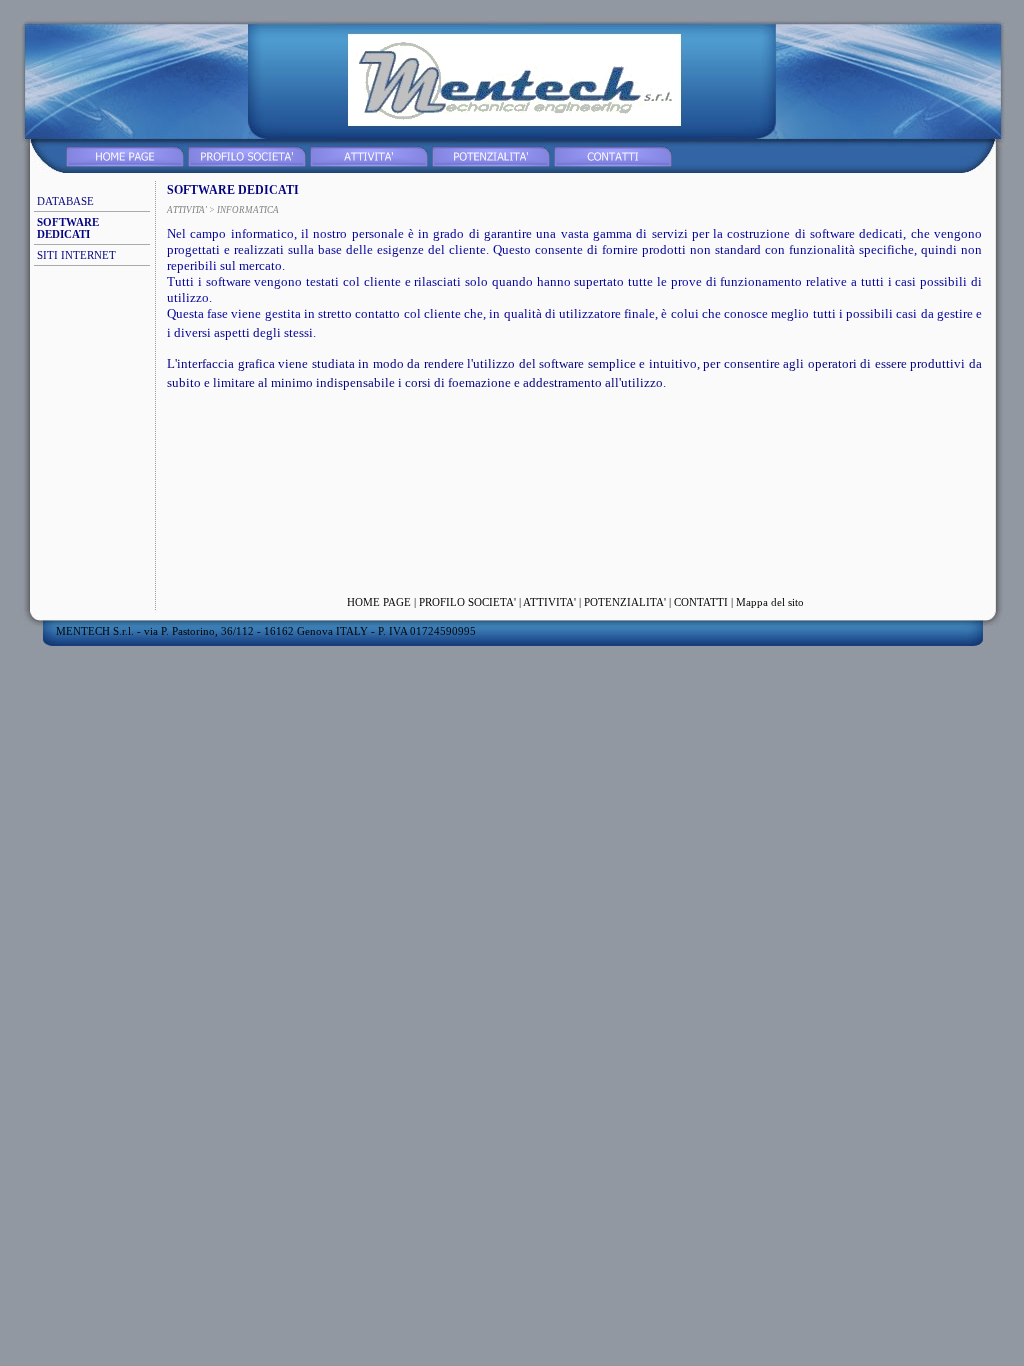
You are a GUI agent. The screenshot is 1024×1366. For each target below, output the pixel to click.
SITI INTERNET (76, 255)
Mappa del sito (770, 602)
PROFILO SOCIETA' (467, 602)
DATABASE (65, 201)
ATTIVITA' (549, 602)
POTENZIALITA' (625, 602)
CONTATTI (701, 602)
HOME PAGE (379, 602)
